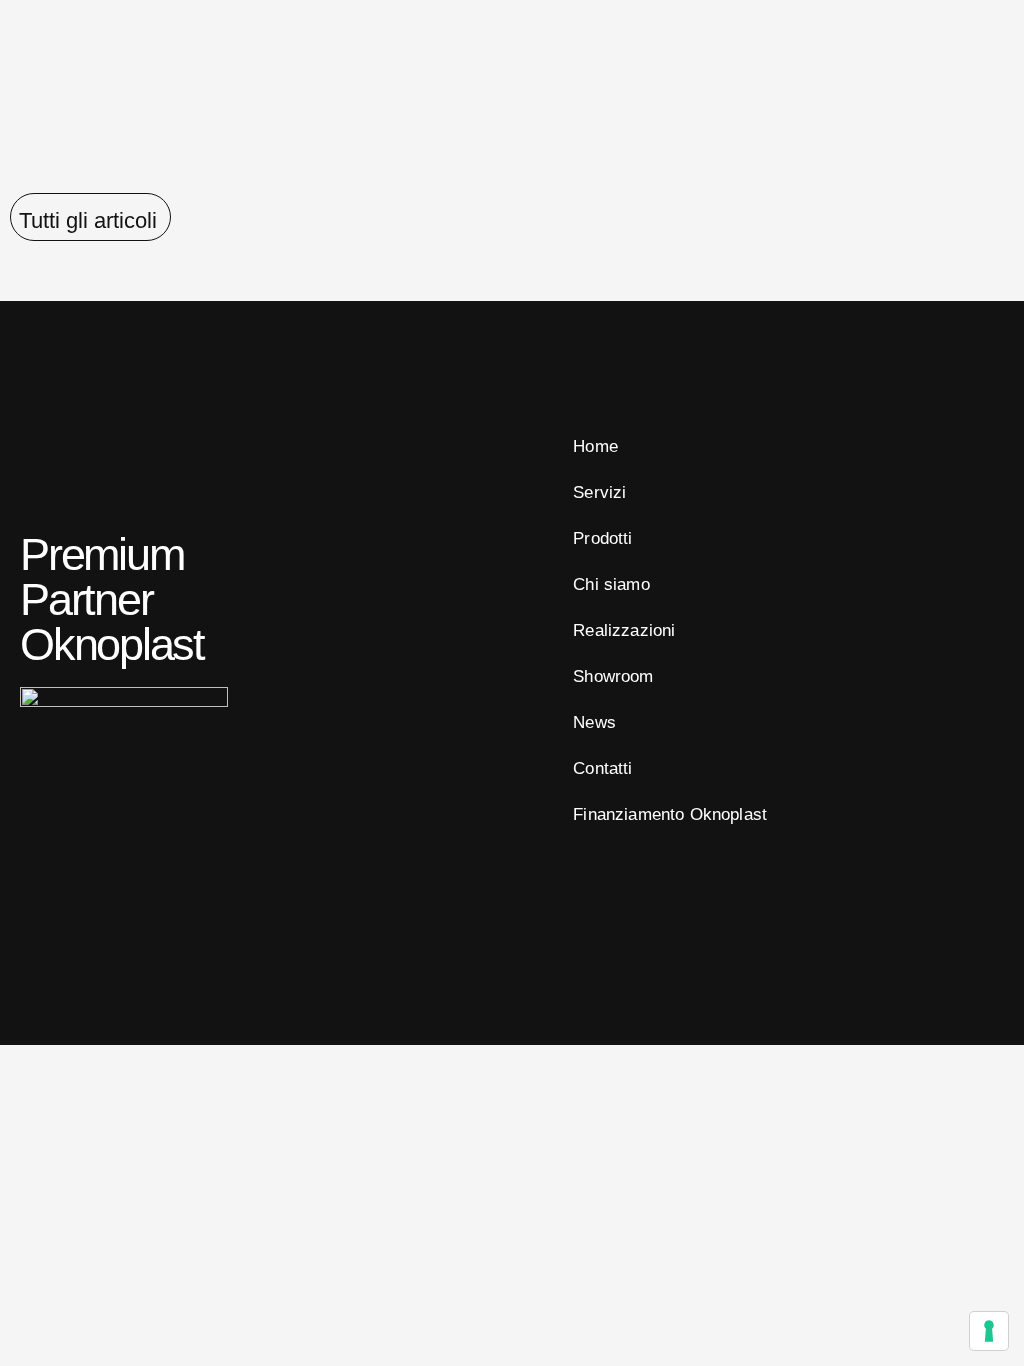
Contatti (602, 768)
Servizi (599, 492)
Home (595, 446)
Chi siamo (611, 584)
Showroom (613, 676)
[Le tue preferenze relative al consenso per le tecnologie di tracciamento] (989, 1331)
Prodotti (602, 538)
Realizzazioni (624, 630)
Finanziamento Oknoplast (670, 814)
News (594, 722)
